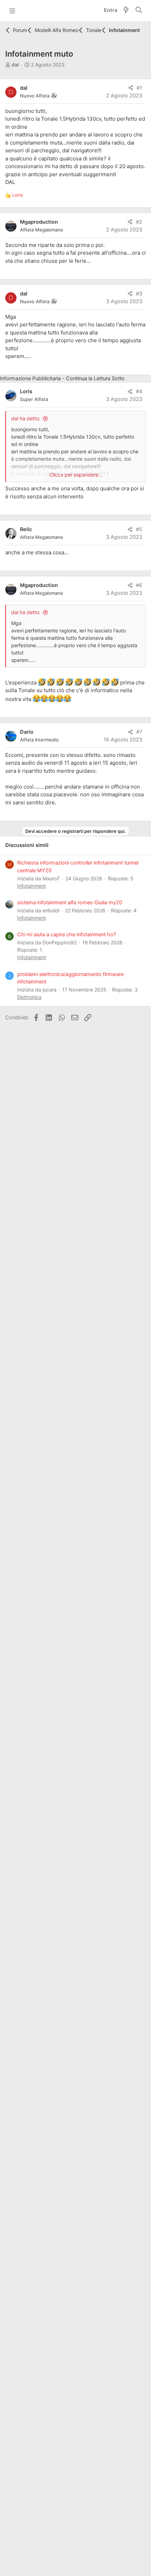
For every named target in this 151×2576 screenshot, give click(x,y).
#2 (139, 222)
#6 (139, 585)
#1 (139, 88)
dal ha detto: (26, 418)
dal (15, 65)
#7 (139, 732)
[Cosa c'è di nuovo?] (126, 11)
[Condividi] (131, 88)
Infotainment (32, 886)
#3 (139, 294)
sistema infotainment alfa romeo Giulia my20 (70, 903)
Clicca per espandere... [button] (76, 475)
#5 (139, 529)
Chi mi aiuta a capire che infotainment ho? (67, 935)
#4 (139, 391)
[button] (12, 11)
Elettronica (29, 997)
